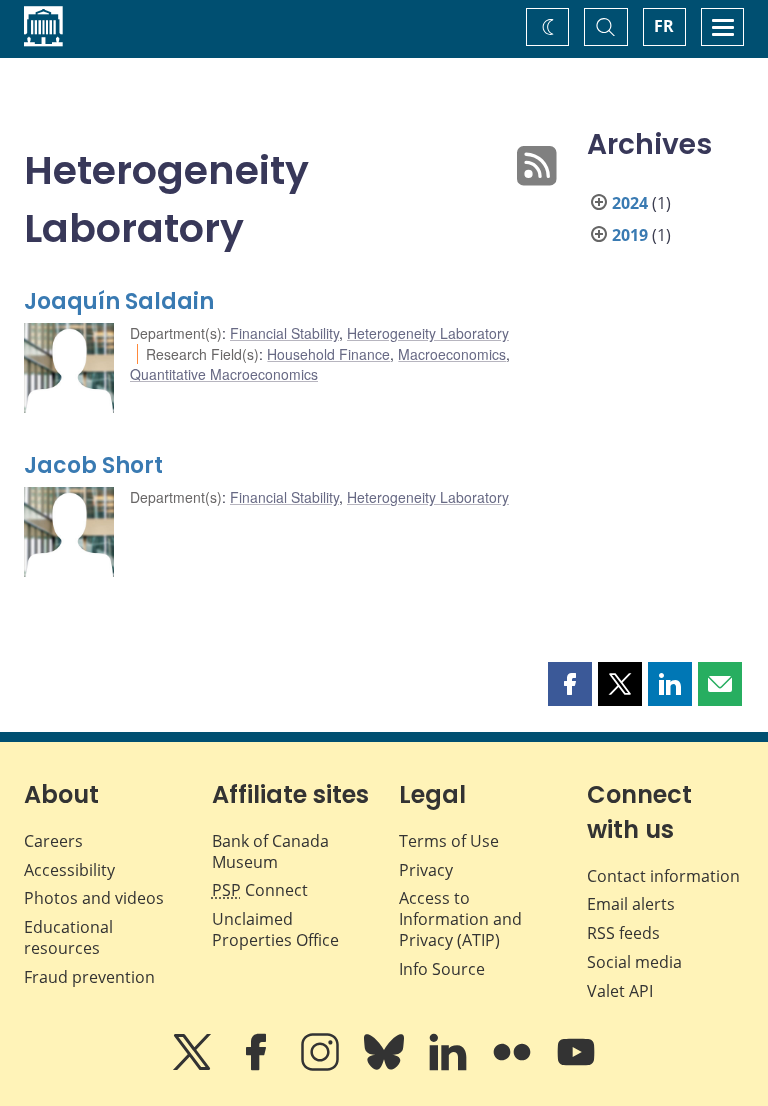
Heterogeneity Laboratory (428, 333)
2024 (630, 203)
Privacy (426, 870)
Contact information (663, 876)
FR (664, 26)
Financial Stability (284, 333)
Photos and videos (94, 898)
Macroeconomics (452, 354)
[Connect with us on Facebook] (258, 1066)
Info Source (442, 969)
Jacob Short (93, 465)
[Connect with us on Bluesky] (386, 1066)
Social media (634, 962)
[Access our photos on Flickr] (514, 1066)
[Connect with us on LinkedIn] (450, 1066)
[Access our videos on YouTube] (576, 1066)
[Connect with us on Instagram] (322, 1066)
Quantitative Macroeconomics (224, 374)
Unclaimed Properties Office (275, 929)
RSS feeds (623, 933)
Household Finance (328, 354)
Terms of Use (449, 841)
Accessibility (69, 870)
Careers (53, 841)
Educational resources (68, 937)
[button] (570, 684)
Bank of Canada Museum (270, 851)
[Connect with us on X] (194, 1066)
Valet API (620, 991)
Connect (260, 890)
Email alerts (631, 904)
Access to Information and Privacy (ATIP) (460, 919)
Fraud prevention (89, 977)
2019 (630, 235)
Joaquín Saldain (119, 301)
